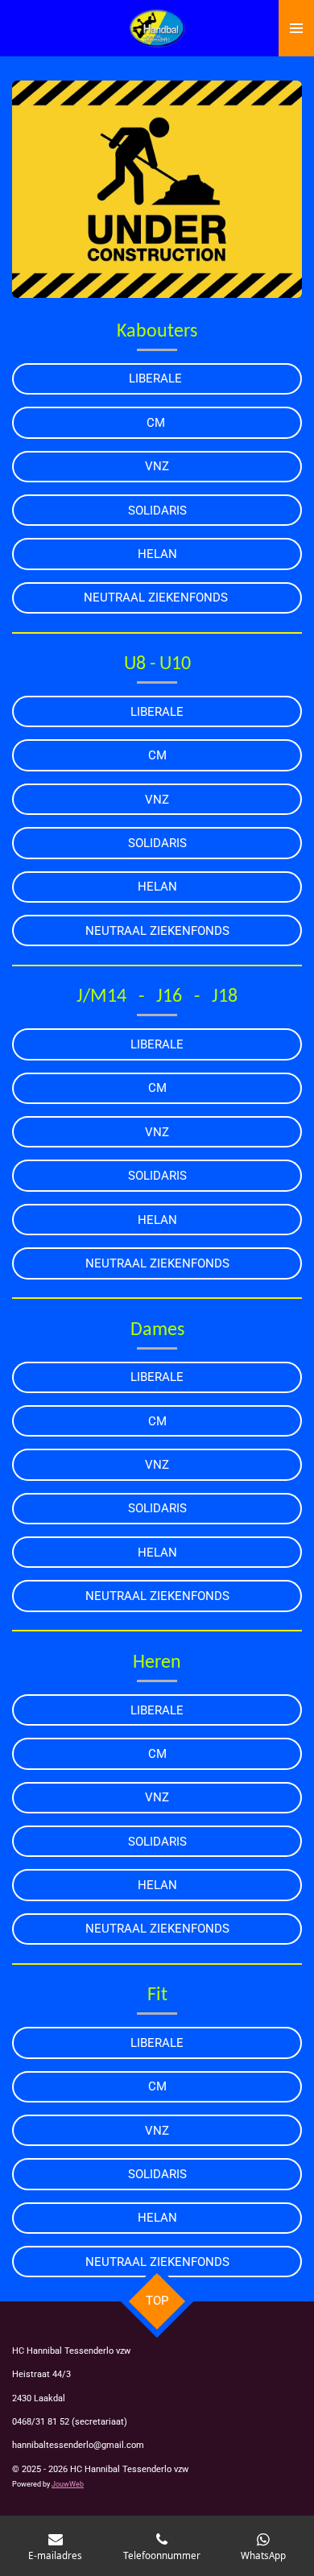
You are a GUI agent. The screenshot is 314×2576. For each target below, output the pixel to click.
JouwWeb (68, 2484)
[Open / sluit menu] (296, 28)
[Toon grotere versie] (157, 189)
